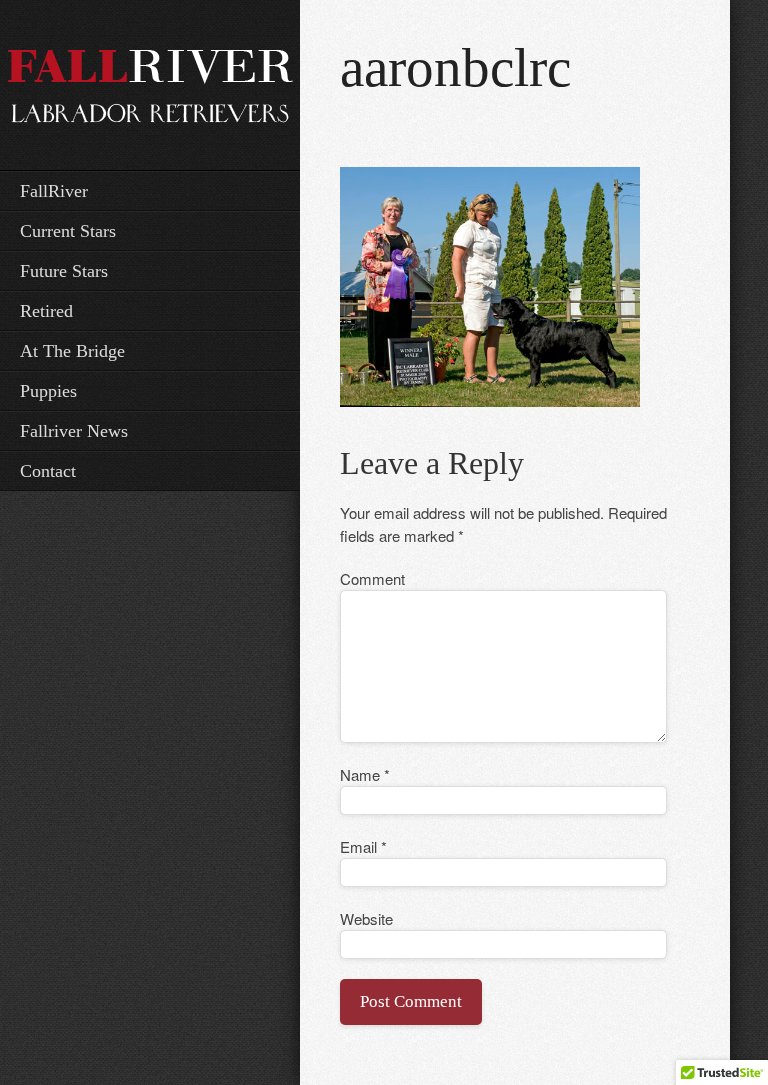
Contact (48, 471)
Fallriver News (74, 431)
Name (365, 774)
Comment (372, 578)
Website (366, 918)
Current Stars (68, 231)
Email (363, 846)
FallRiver (54, 191)
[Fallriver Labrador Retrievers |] (150, 82)
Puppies (48, 391)
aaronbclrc (455, 67)
